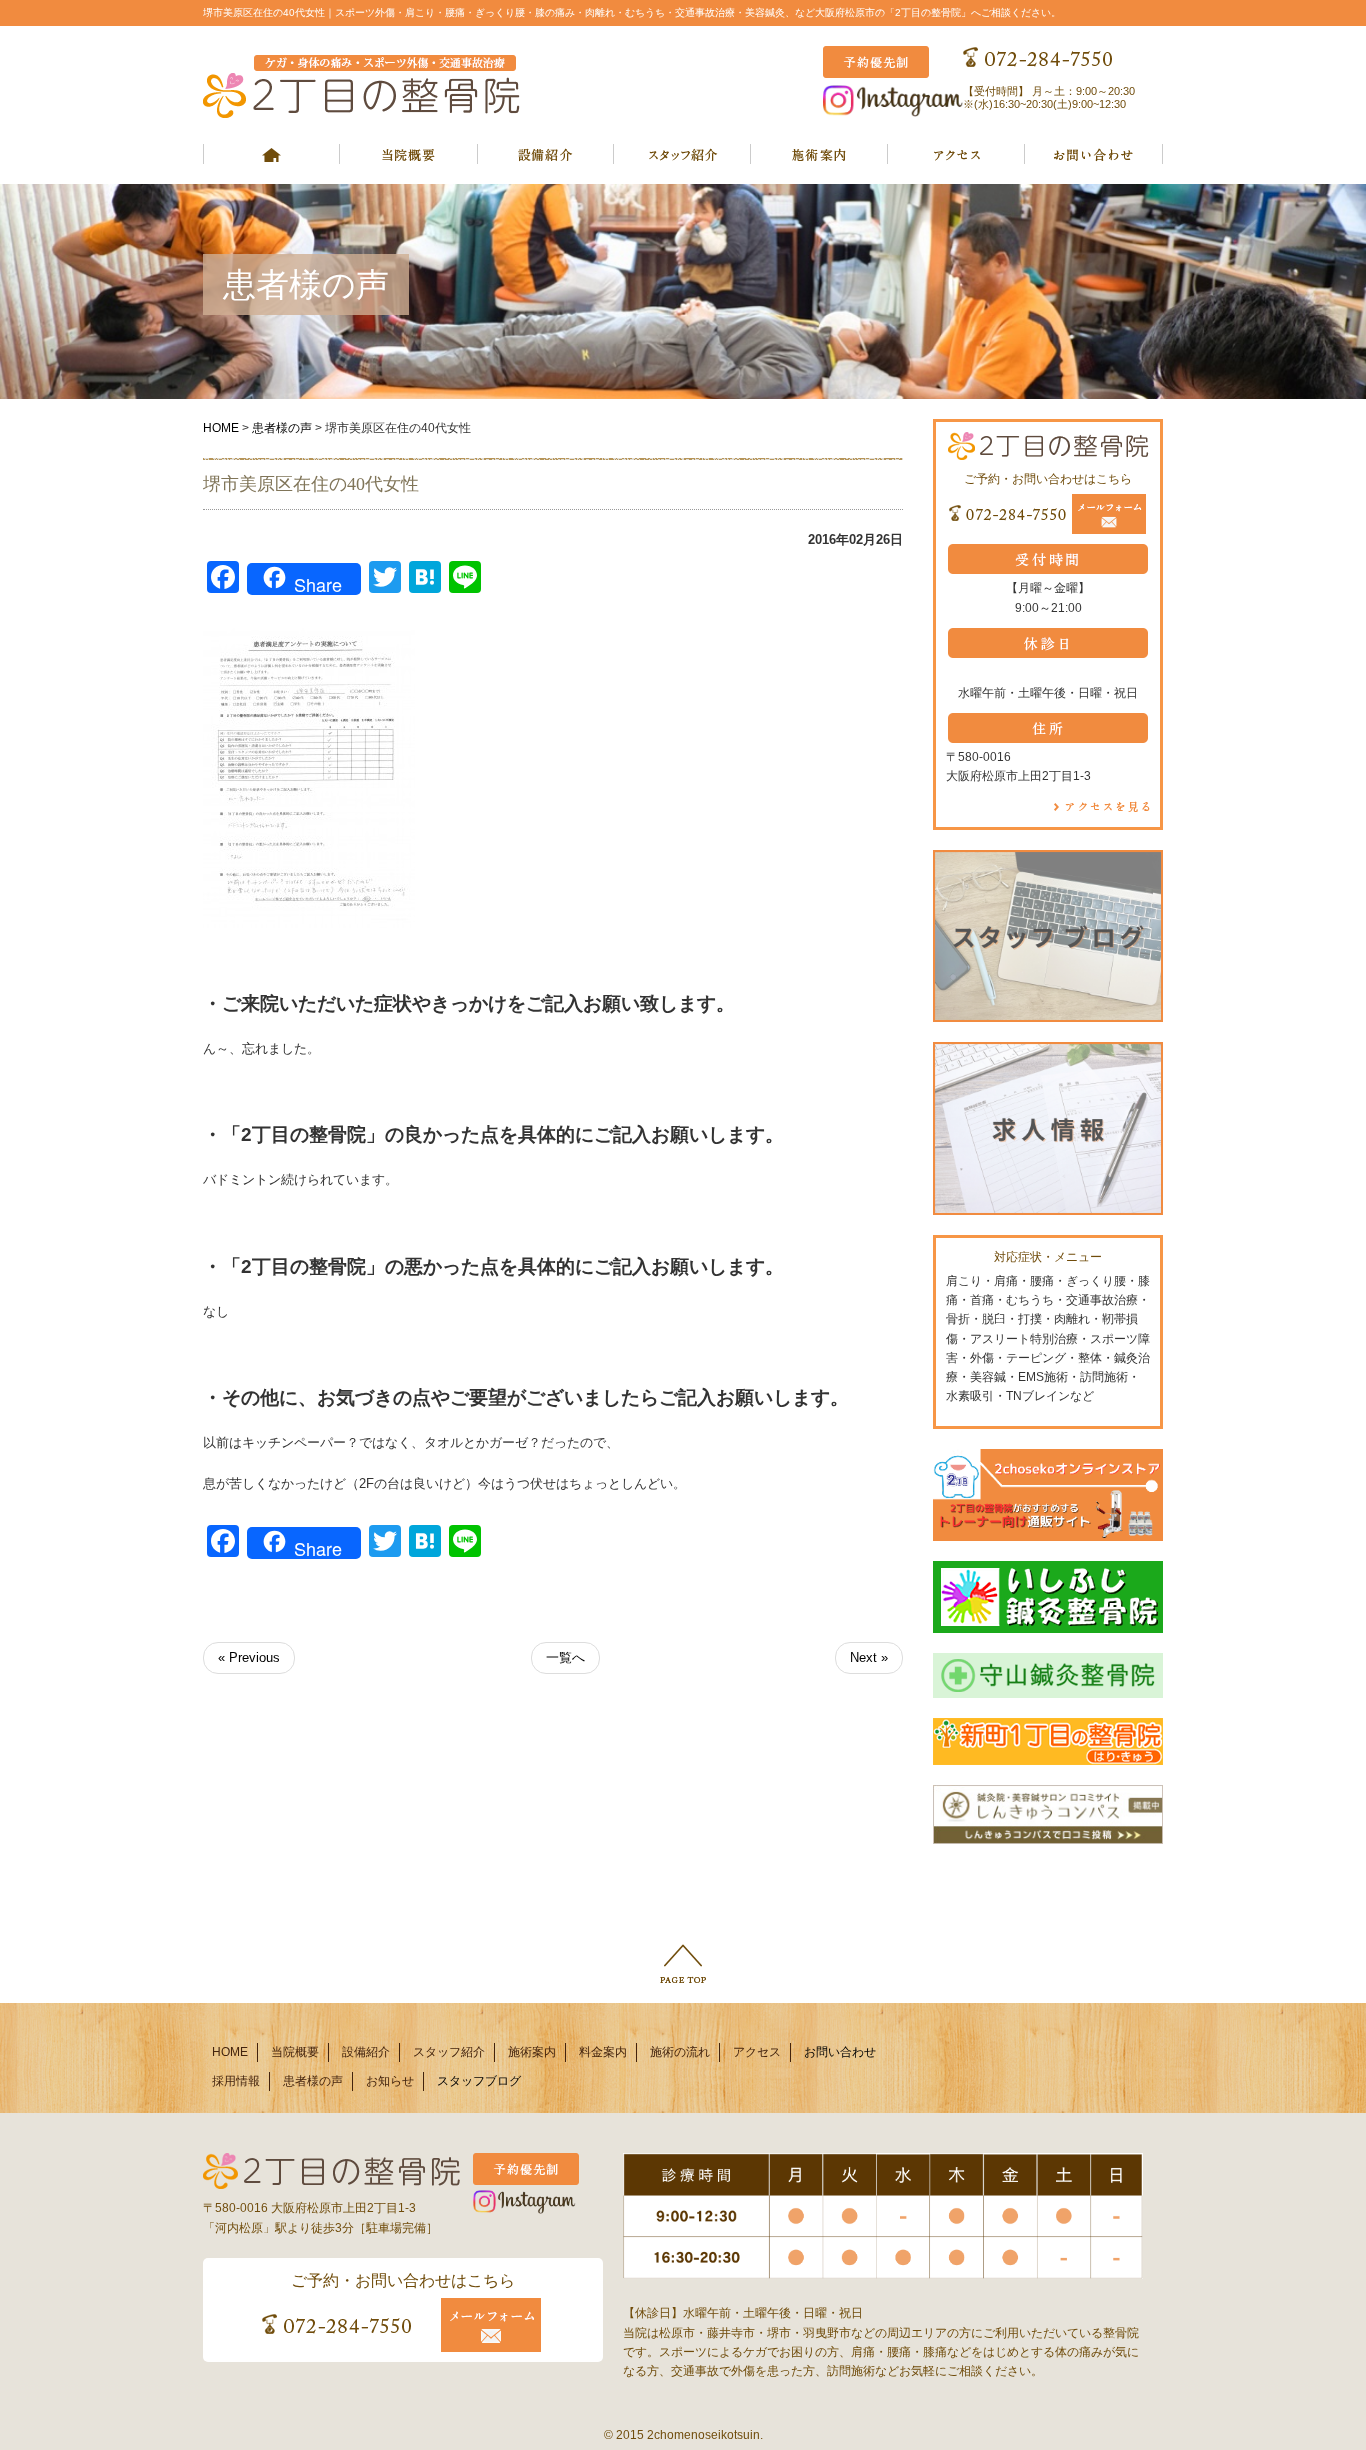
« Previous (249, 1657)
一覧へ (565, 1657)
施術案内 (532, 2052)
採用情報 (236, 2081)
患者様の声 (282, 428)
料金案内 (603, 2052)
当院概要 (295, 2052)
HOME (221, 428)
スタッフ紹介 (449, 2052)
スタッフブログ (479, 2081)
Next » (869, 1657)
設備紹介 (366, 2052)
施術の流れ (680, 2052)
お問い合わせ (840, 2052)
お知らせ (390, 2081)
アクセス (757, 2052)
